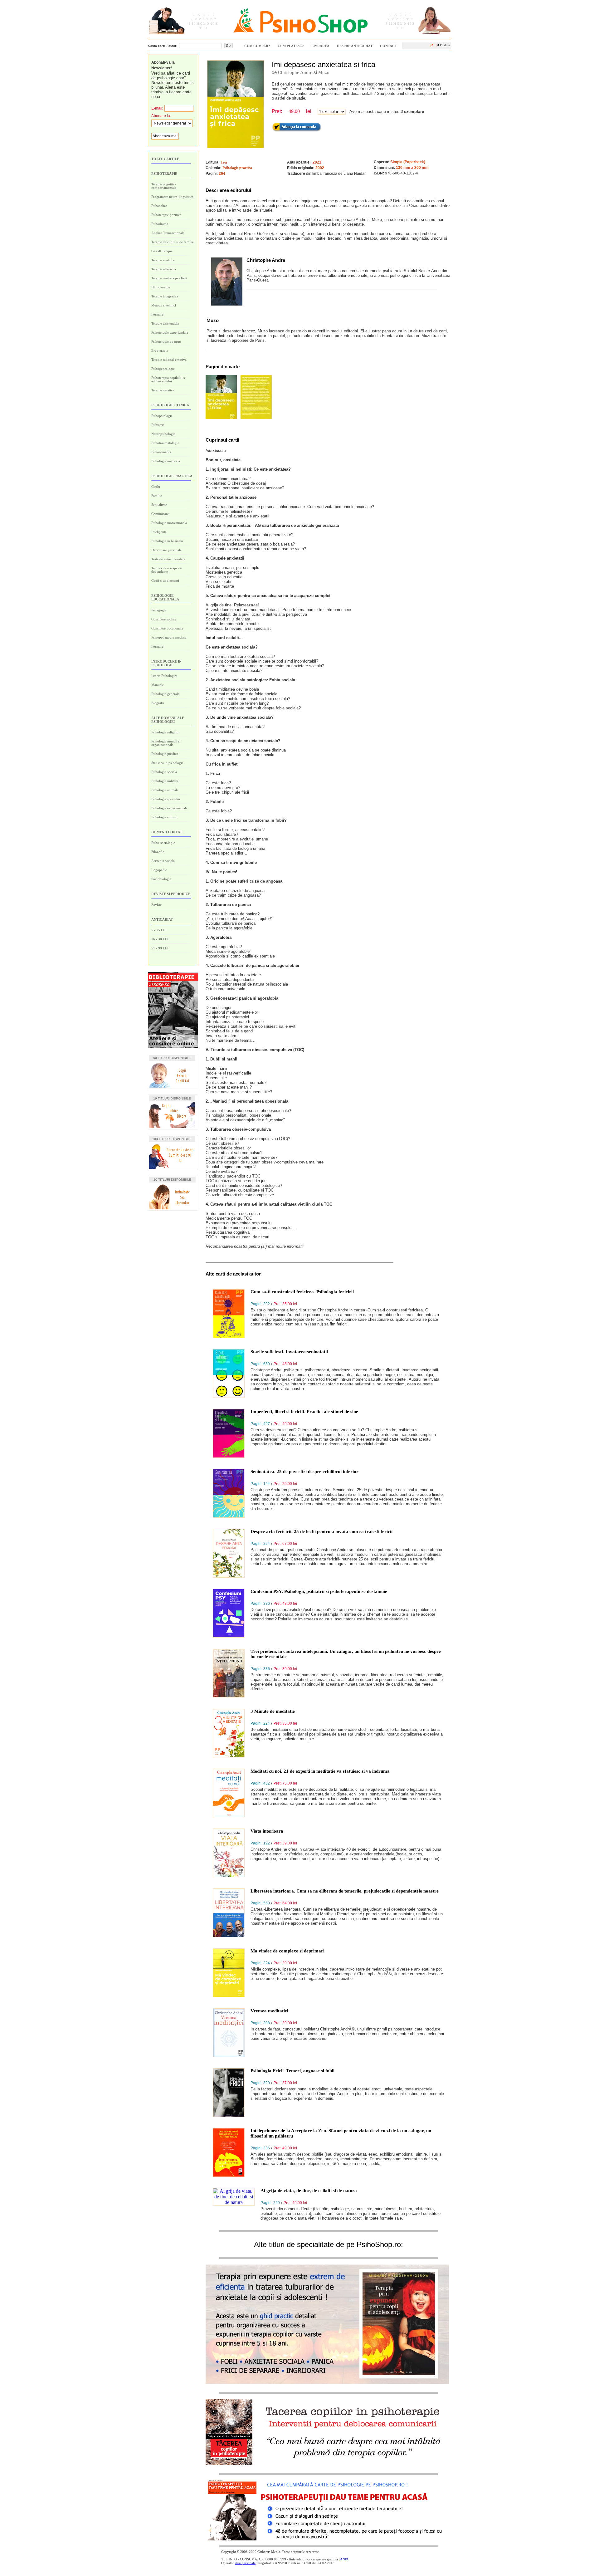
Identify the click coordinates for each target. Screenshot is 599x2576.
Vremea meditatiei (269, 2011)
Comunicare (160, 514)
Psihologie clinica (170, 405)
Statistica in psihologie (167, 763)
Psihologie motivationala (169, 523)
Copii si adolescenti (165, 580)
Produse (443, 45)
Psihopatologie (162, 416)
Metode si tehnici (164, 305)
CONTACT (388, 46)
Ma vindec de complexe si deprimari (287, 1951)
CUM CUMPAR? (257, 46)
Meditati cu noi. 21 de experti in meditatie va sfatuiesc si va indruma (320, 1771)
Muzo (324, 72)
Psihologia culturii (164, 817)
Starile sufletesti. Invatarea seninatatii (289, 1352)
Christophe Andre (295, 72)
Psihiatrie (158, 425)
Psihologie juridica (165, 754)
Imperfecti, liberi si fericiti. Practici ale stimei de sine (304, 1412)
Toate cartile (165, 159)
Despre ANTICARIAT (355, 46)
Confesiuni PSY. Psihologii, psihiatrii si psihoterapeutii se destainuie (319, 1591)
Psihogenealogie (163, 369)
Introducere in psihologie (166, 663)
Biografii (158, 703)
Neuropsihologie (163, 434)
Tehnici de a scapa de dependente (167, 570)
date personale (245, 2563)
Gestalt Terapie (162, 251)
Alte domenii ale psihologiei (168, 720)
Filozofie (158, 852)
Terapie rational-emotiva (169, 360)
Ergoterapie (160, 350)
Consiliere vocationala (167, 628)
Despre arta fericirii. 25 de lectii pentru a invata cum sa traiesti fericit (322, 1531)
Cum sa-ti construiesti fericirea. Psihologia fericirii (302, 1292)
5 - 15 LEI (159, 930)
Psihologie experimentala (169, 808)
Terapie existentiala (165, 323)
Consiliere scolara (164, 619)
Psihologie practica (172, 476)
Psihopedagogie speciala (169, 637)
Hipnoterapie (161, 287)
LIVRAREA (320, 46)
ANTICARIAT (162, 919)
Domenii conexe (167, 832)
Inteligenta (159, 532)
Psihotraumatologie (165, 443)
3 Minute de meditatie (273, 1711)
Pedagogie (159, 610)
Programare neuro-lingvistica (172, 197)
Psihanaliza (159, 206)
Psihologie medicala (166, 461)
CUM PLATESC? (291, 46)
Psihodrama (160, 224)
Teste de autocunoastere (168, 559)
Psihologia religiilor (166, 732)
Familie (157, 496)
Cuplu (156, 487)
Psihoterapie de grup (166, 341)
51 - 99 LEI (160, 948)
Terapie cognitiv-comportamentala (164, 186)
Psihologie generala (165, 694)
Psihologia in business (167, 541)
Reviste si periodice (171, 894)
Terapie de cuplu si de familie (173, 242)
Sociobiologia (161, 879)
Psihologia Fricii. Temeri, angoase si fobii (292, 2071)
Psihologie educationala (165, 597)
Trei (224, 162)
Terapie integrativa (165, 296)
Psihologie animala (165, 790)
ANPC (345, 2559)
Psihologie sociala (164, 772)
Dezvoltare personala (166, 550)
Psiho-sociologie (163, 843)
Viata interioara (267, 1831)
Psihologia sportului (166, 799)
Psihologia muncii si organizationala (166, 743)
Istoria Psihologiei (164, 676)
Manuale (158, 685)
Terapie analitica (163, 260)
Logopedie (159, 870)
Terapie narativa (163, 390)
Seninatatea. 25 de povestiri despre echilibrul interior (304, 1472)
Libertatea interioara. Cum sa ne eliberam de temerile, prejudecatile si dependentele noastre (345, 1891)
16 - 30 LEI (160, 939)
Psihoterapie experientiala (170, 332)
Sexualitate (159, 505)
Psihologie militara (165, 781)
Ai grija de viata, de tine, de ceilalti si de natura (309, 2191)
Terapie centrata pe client (169, 278)
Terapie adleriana (164, 269)
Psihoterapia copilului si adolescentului (168, 379)
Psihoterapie (164, 174)
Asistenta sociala (163, 861)
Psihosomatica (161, 452)
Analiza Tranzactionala (168, 233)
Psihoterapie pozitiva (166, 215)
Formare (157, 314)
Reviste (156, 904)
